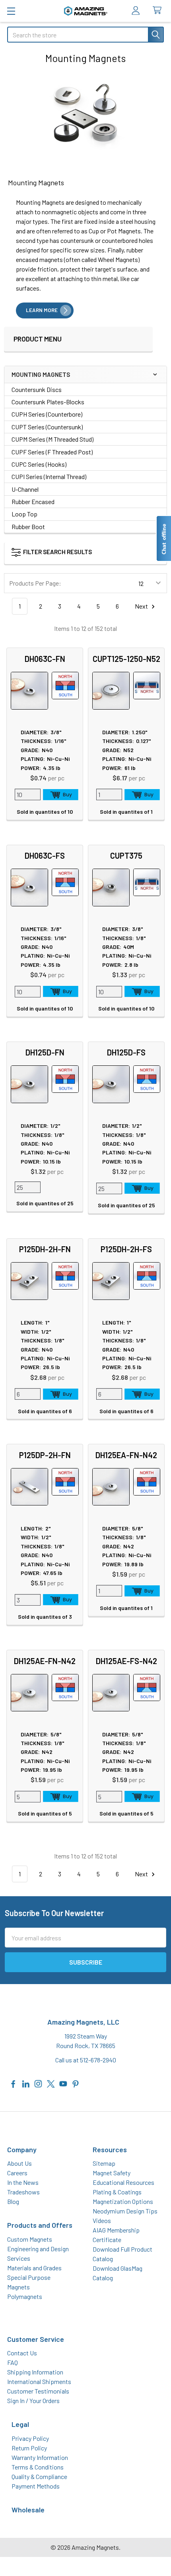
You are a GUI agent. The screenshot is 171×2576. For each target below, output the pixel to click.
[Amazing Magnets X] (51, 2083)
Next (142, 606)
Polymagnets (25, 2296)
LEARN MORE (42, 310)
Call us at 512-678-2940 (86, 2060)
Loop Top (24, 514)
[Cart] (159, 11)
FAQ (13, 2362)
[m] (11, 11)
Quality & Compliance (39, 2476)
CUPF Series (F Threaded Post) (52, 452)
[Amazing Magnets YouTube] (63, 2083)
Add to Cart (61, 795)
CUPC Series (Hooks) (39, 464)
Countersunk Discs (37, 389)
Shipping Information (35, 2372)
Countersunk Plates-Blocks (48, 402)
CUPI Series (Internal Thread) (49, 476)
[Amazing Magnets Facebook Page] (14, 2083)
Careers (17, 2173)
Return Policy (29, 2448)
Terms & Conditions (38, 2467)
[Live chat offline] (163, 538)
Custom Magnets (30, 2239)
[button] (74, 554)
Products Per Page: (35, 583)
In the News (23, 2182)
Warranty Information (40, 2457)
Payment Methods (36, 2486)
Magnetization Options (123, 2201)
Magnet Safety (112, 2173)
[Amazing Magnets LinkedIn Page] (26, 2083)
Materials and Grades (34, 2268)
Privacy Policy (30, 2438)
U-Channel (25, 489)
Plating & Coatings (117, 2192)
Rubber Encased (33, 501)
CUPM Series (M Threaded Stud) (52, 439)
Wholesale (28, 2510)
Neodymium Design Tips (125, 2211)
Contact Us (22, 2353)
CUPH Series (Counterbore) (47, 414)
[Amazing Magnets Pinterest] (76, 2083)
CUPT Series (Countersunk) (47, 427)
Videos (102, 2220)
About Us (19, 2163)
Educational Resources (123, 2182)
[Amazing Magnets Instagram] (38, 2083)
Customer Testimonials (38, 2391)
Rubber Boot (28, 527)
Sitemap (104, 2163)
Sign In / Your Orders (33, 2400)
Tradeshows (23, 2192)
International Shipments (39, 2381)
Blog (13, 2201)
